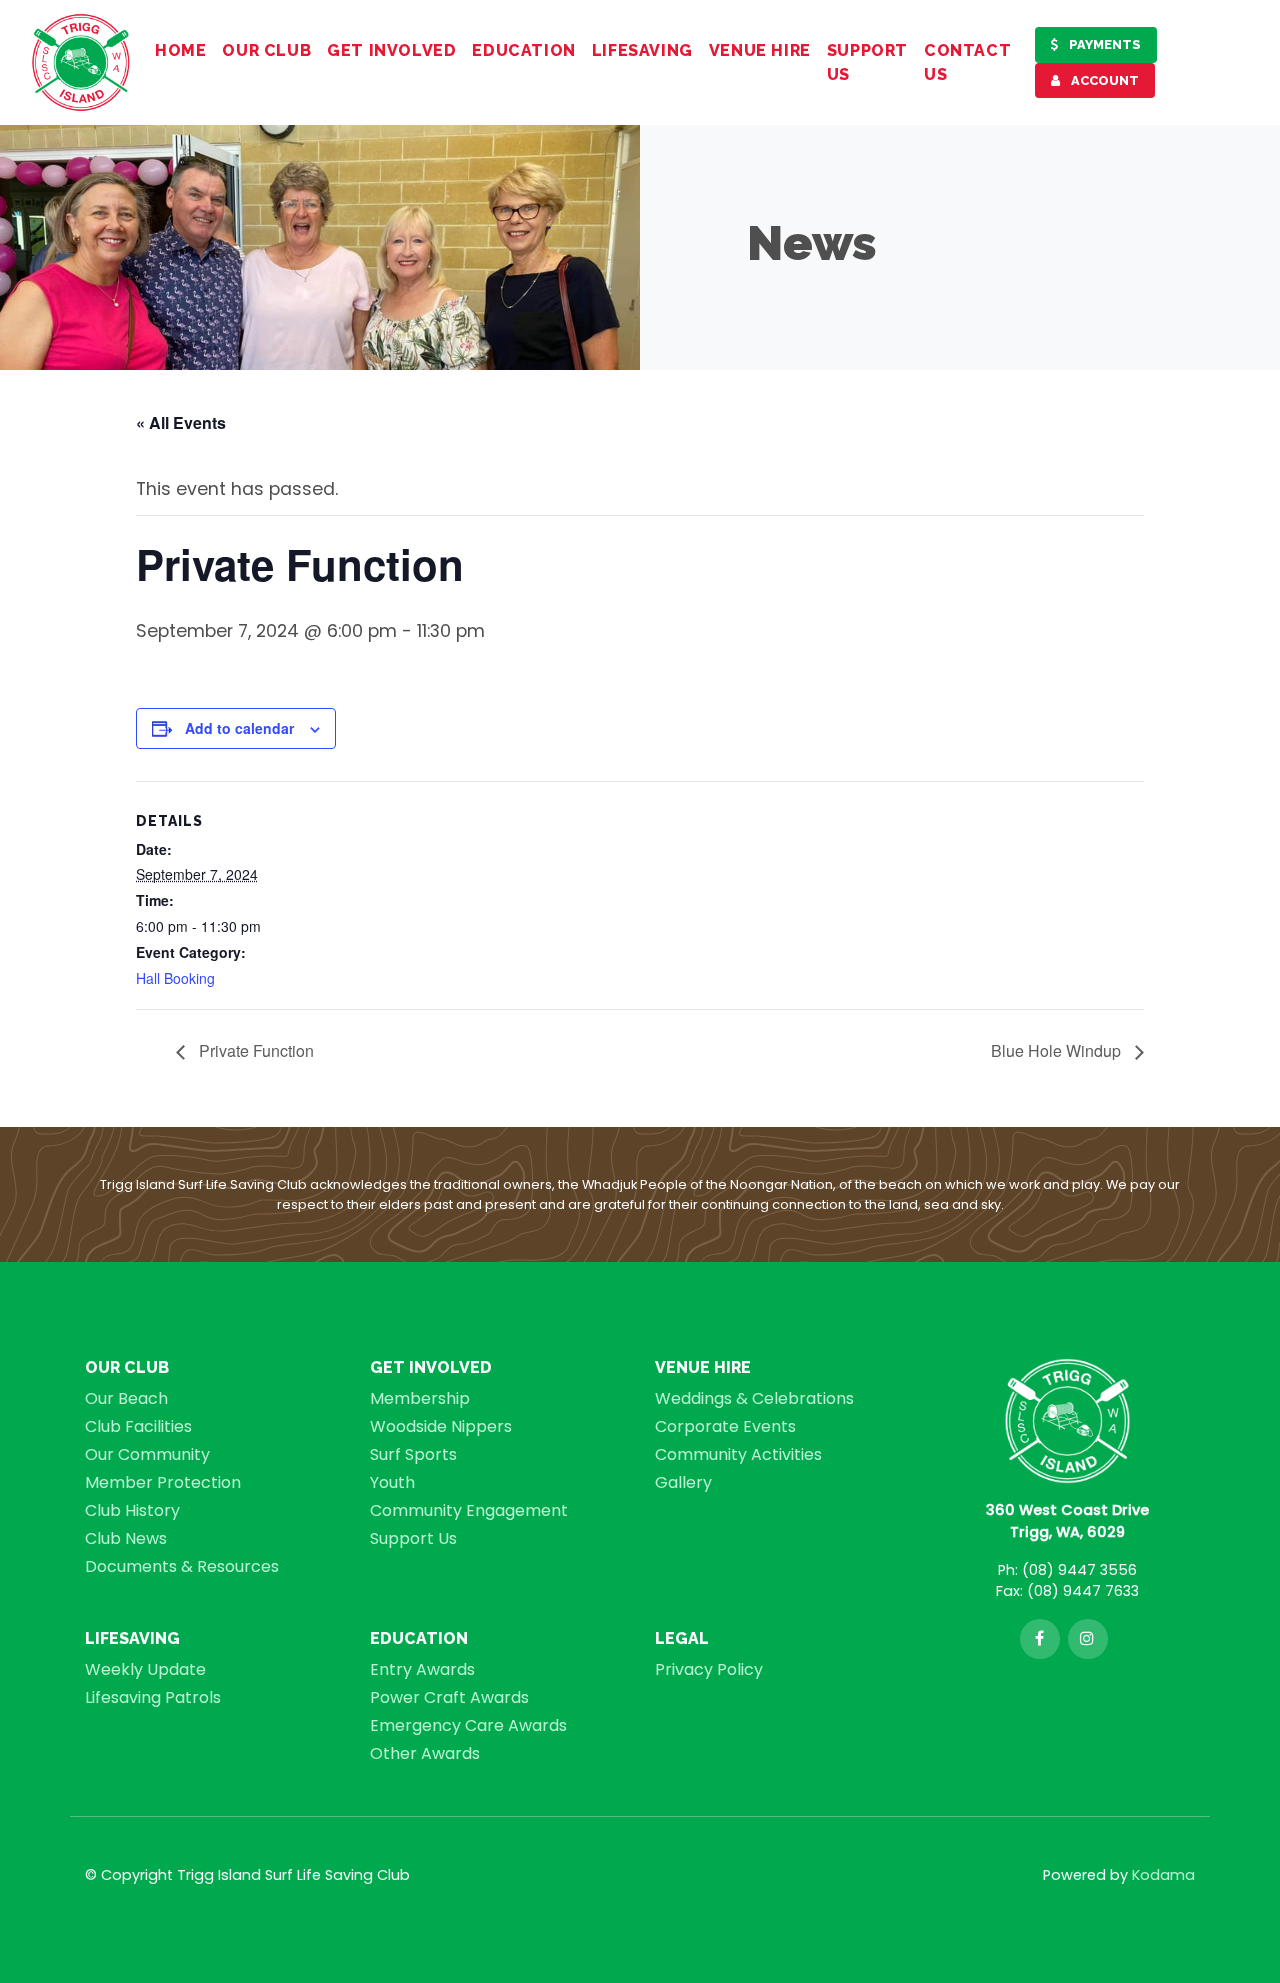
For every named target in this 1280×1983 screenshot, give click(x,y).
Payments (1103, 44)
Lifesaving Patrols (153, 1697)
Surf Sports (413, 1454)
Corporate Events (725, 1426)
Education (523, 50)
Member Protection (163, 1482)
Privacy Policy (709, 1669)
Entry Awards (422, 1669)
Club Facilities (138, 1426)
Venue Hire (760, 50)
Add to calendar (239, 728)
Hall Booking (175, 978)
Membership (420, 1398)
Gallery (683, 1482)
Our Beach (126, 1398)
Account (1103, 80)
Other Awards (425, 1753)
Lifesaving (642, 50)
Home (180, 50)
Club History (132, 1510)
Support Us (867, 62)
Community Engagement (469, 1510)
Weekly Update (145, 1669)
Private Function (254, 1050)
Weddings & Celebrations (754, 1398)
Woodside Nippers (441, 1426)
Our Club (266, 50)
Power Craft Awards (449, 1697)
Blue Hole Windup (1058, 1050)
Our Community (147, 1454)
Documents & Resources (182, 1566)
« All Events (181, 422)
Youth (392, 1482)
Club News (126, 1538)
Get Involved (391, 50)
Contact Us (967, 62)
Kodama (1163, 1875)
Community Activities (738, 1454)
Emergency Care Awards (468, 1725)
